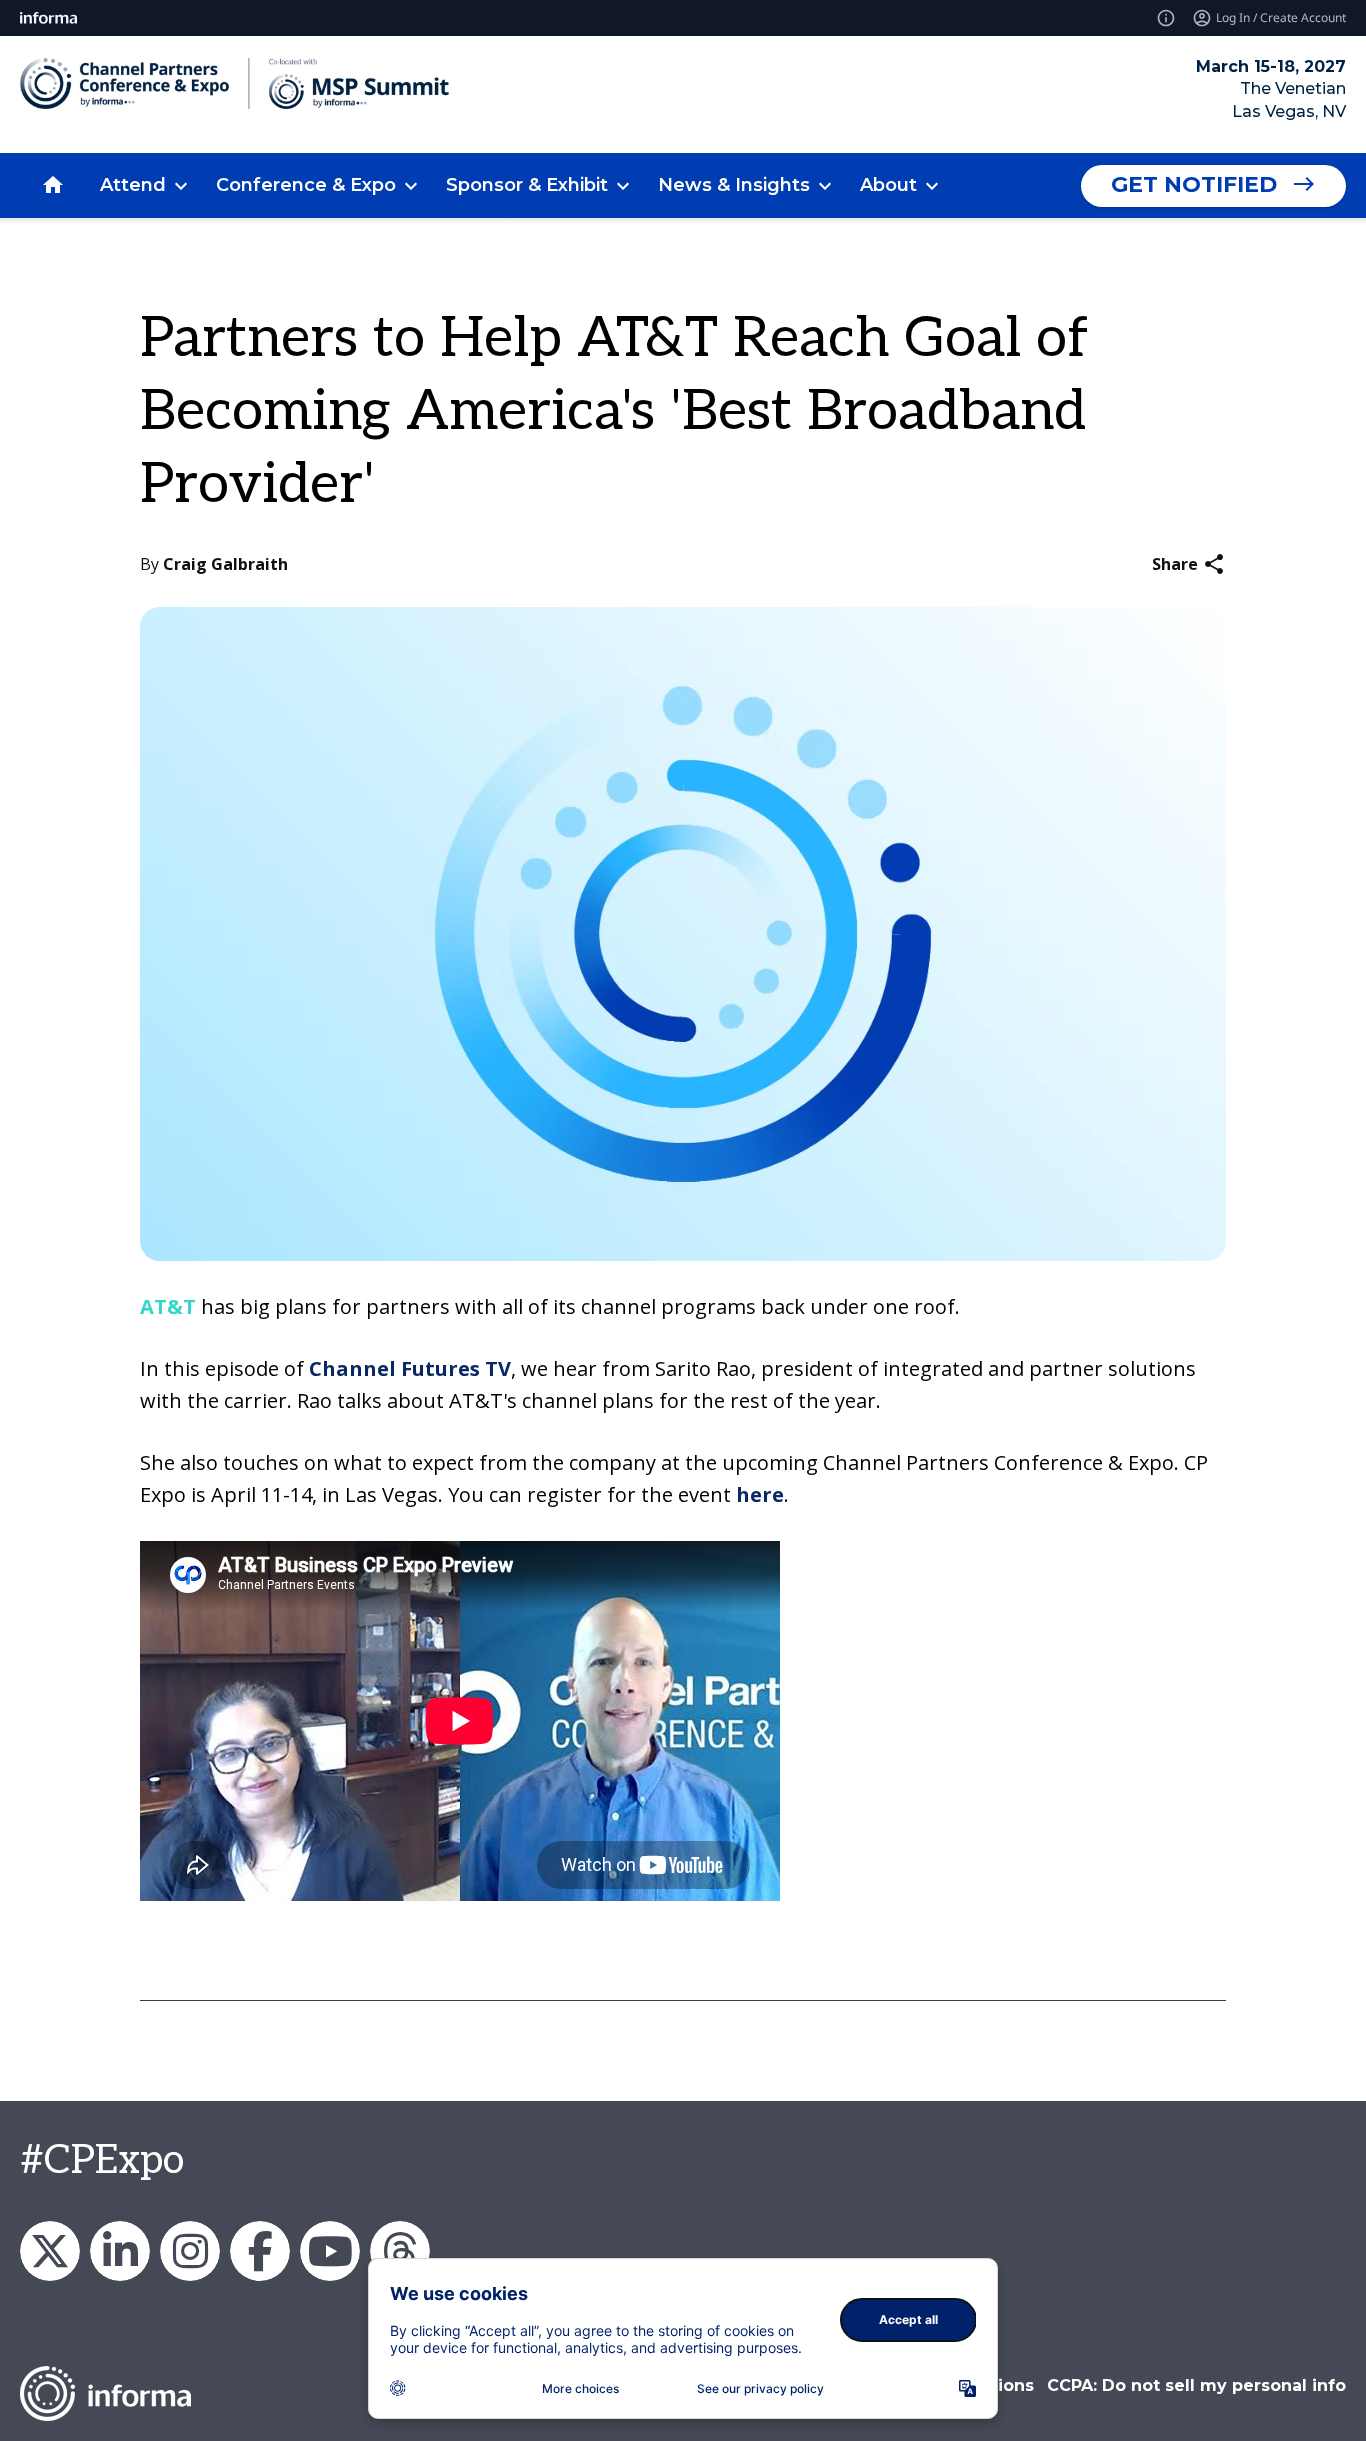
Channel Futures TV (410, 1368)
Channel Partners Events (260, 2251)
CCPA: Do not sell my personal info (1196, 2385)
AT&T (168, 1306)
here (760, 1494)
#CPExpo (102, 2161)
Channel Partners (120, 2251)
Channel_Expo (50, 2251)
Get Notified (1194, 184)
